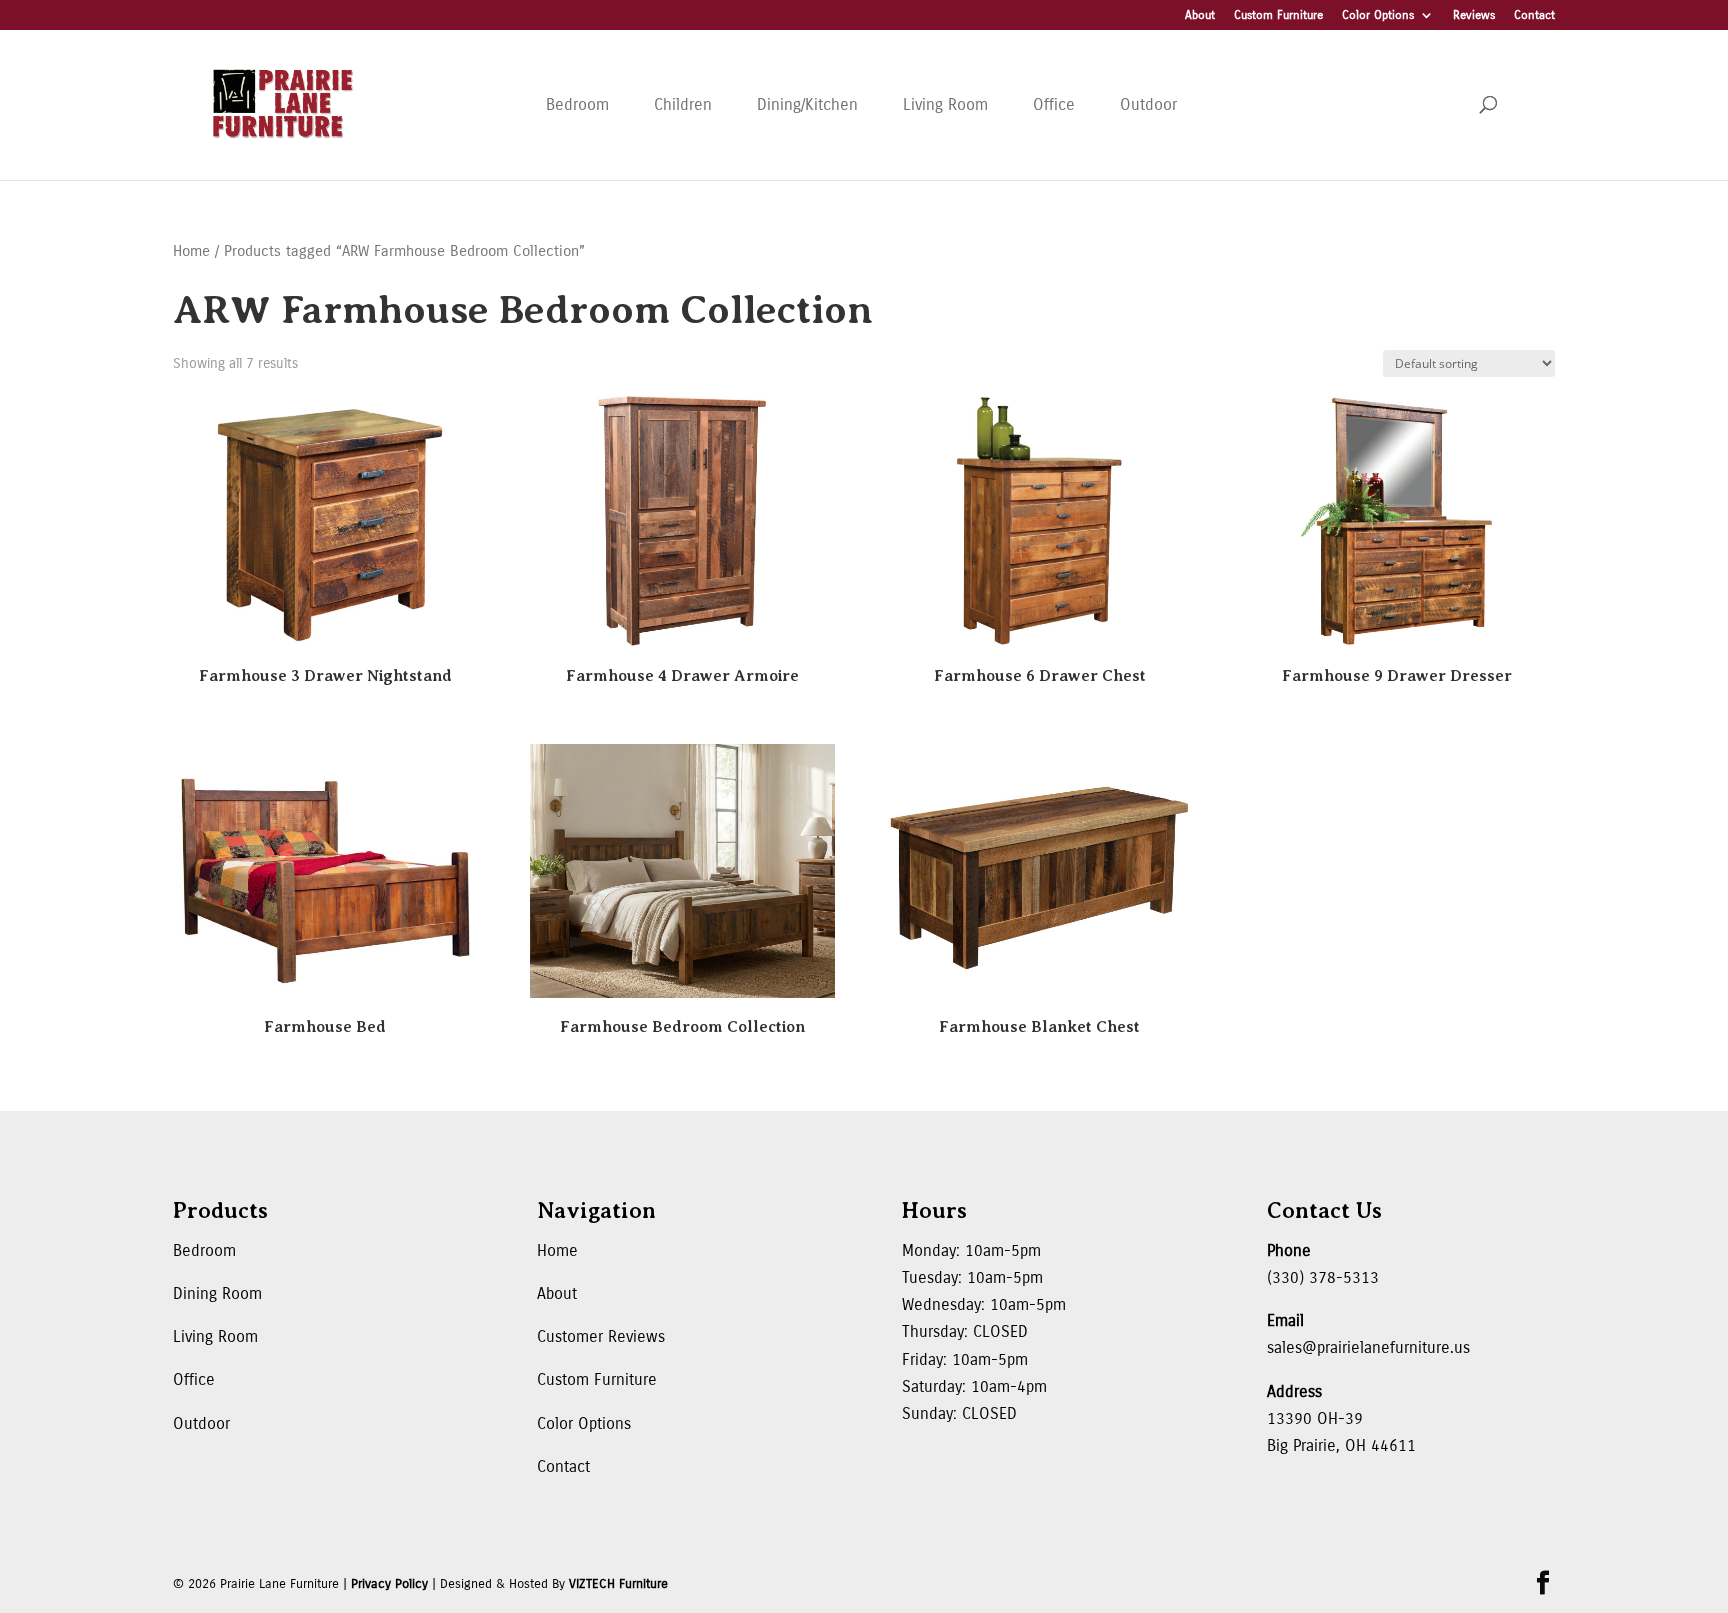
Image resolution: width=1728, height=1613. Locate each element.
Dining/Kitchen (807, 104)
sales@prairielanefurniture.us (1368, 1347)
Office (1054, 104)
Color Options (1378, 15)
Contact (1534, 15)
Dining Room (217, 1293)
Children (683, 104)
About (1200, 15)
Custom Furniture (1278, 15)
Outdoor (1148, 104)
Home (191, 251)
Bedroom (577, 104)
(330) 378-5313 (1323, 1277)
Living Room (945, 104)
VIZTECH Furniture (618, 1584)
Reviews (1474, 15)
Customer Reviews (601, 1336)
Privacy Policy (389, 1584)
